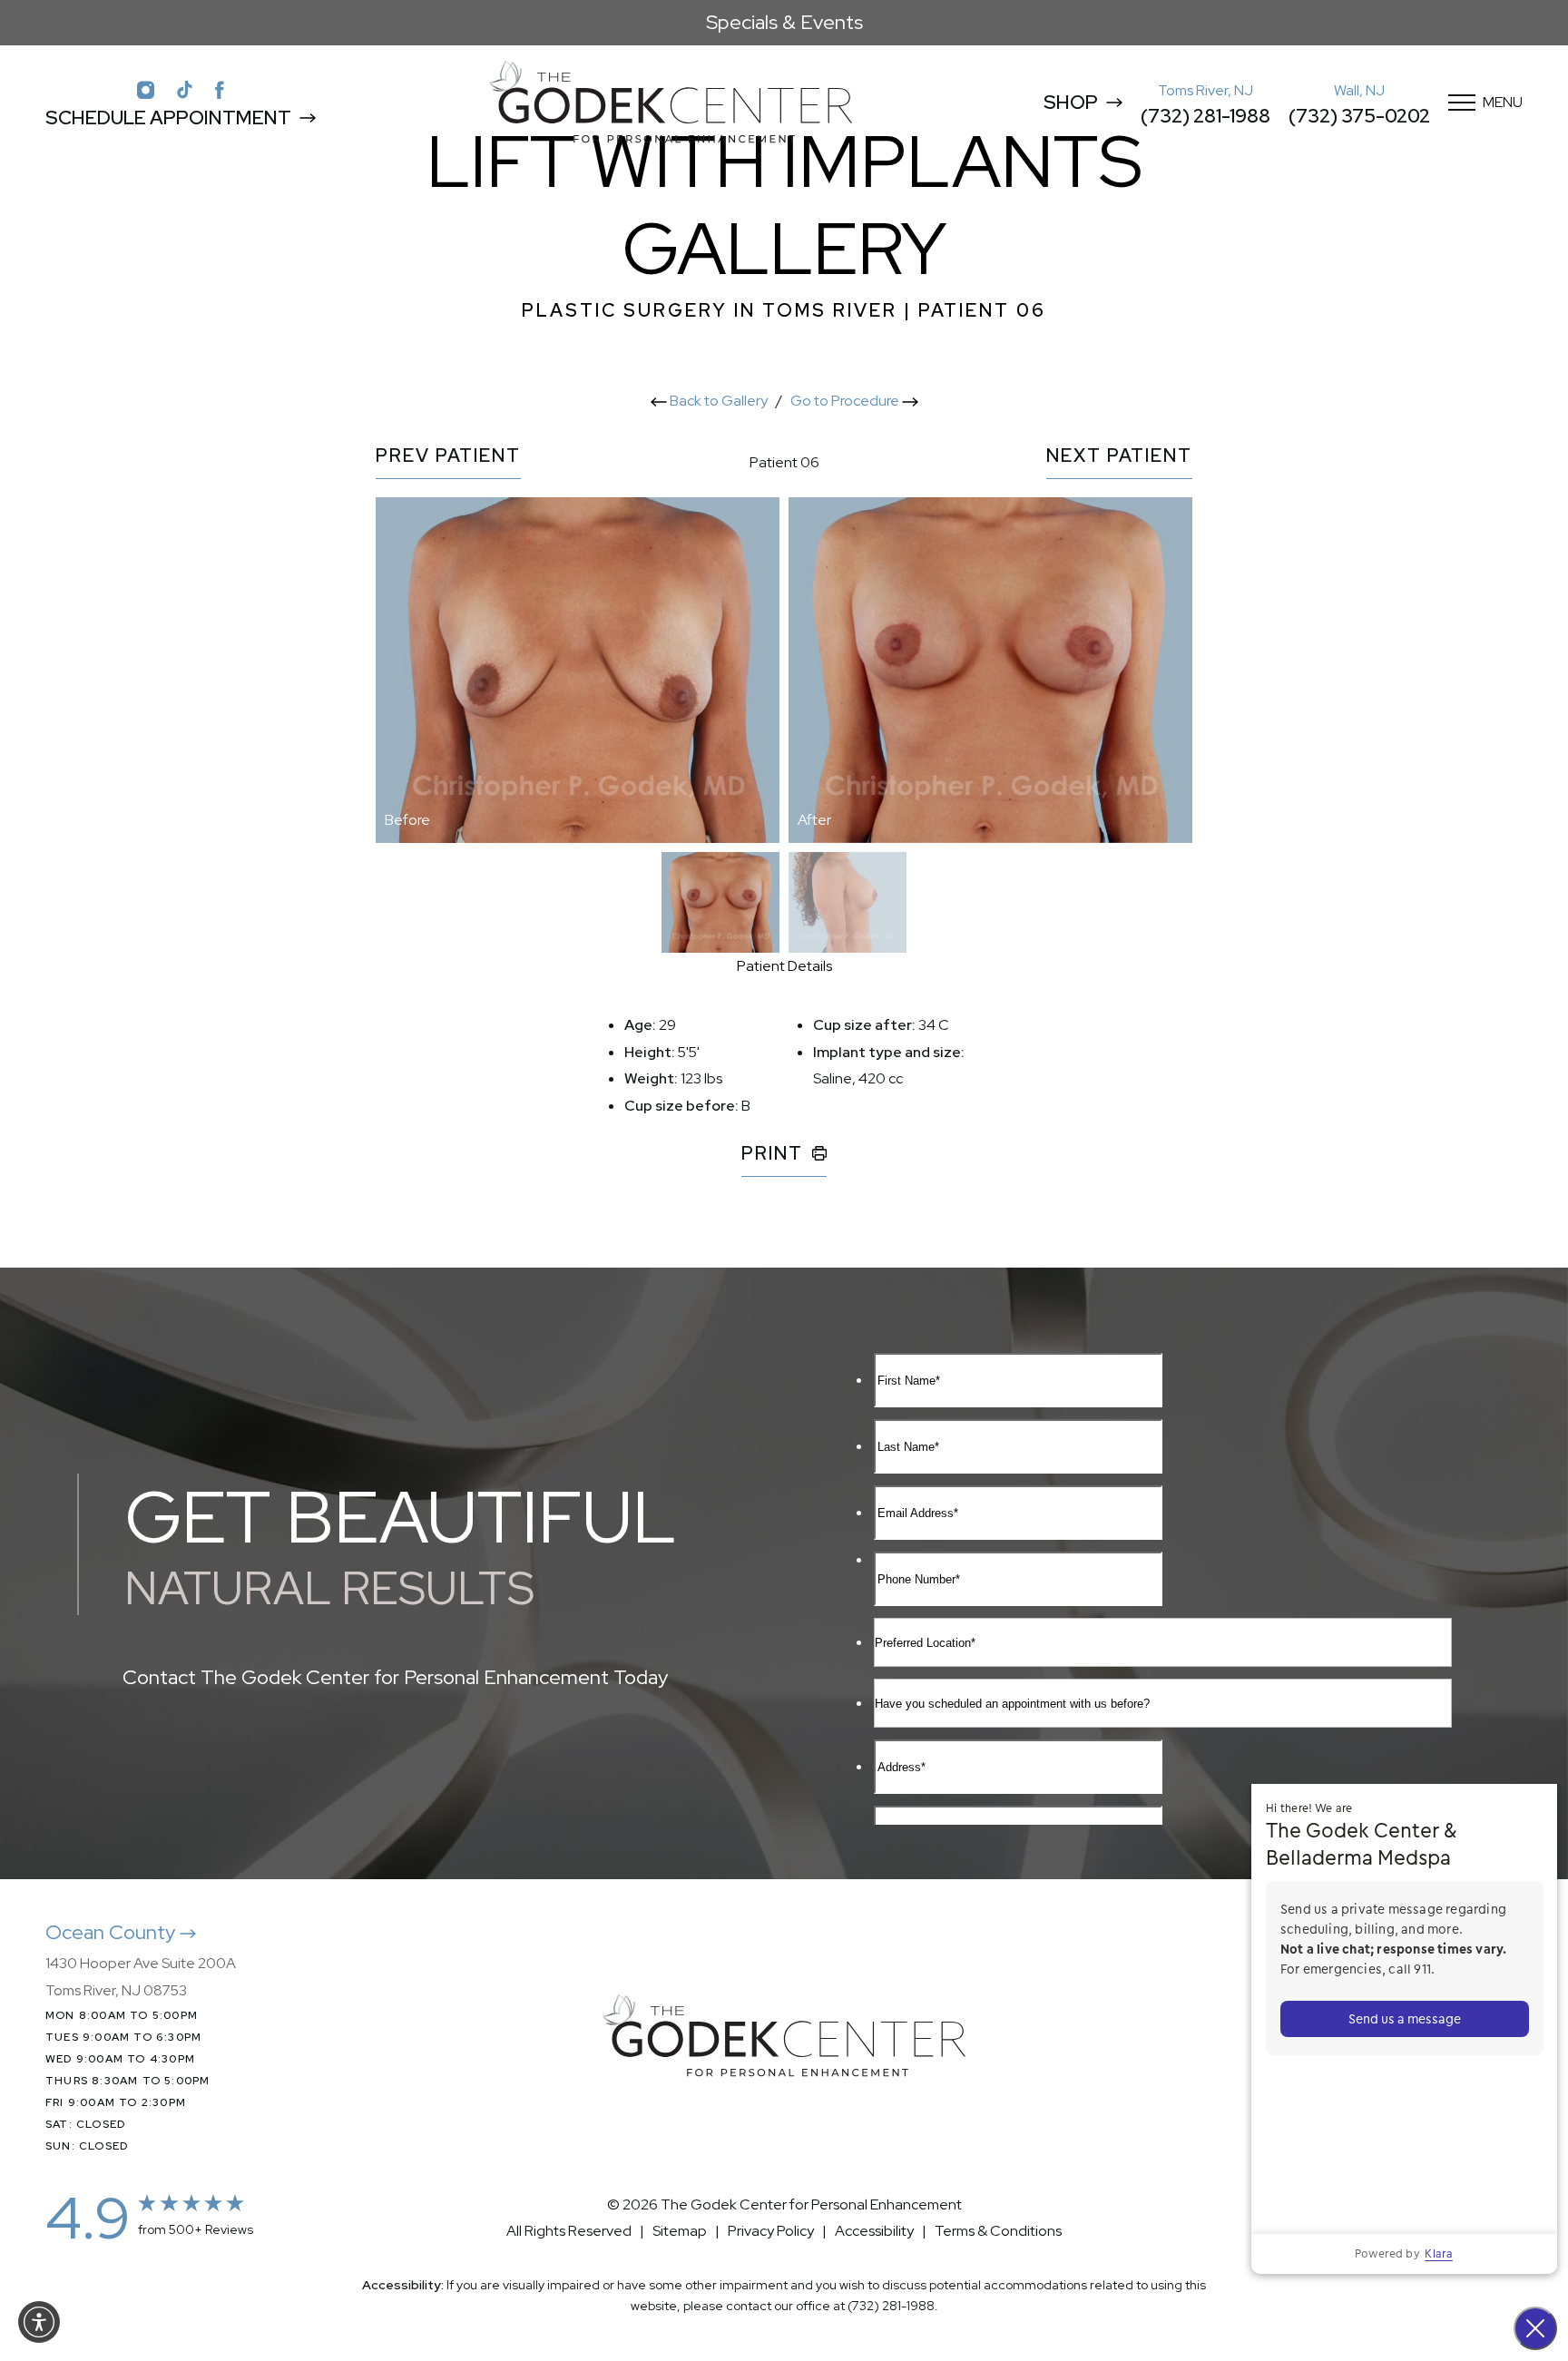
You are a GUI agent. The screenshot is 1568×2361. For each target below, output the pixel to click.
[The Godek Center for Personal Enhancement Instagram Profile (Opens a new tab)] (146, 89)
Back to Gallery (717, 401)
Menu (1503, 102)
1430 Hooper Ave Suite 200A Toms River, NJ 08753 (141, 1977)
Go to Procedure (846, 401)
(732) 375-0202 (1359, 116)
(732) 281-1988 (1205, 116)
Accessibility (874, 2231)
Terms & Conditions (998, 2231)
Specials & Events (784, 22)
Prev (448, 457)
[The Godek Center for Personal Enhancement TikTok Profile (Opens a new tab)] (185, 89)
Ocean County (113, 1932)
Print (772, 1155)
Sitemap (680, 2231)
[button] (39, 2322)
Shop (1071, 102)
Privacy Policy (771, 2231)
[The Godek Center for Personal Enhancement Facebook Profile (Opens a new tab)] (220, 89)
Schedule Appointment (168, 118)
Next (1119, 457)
